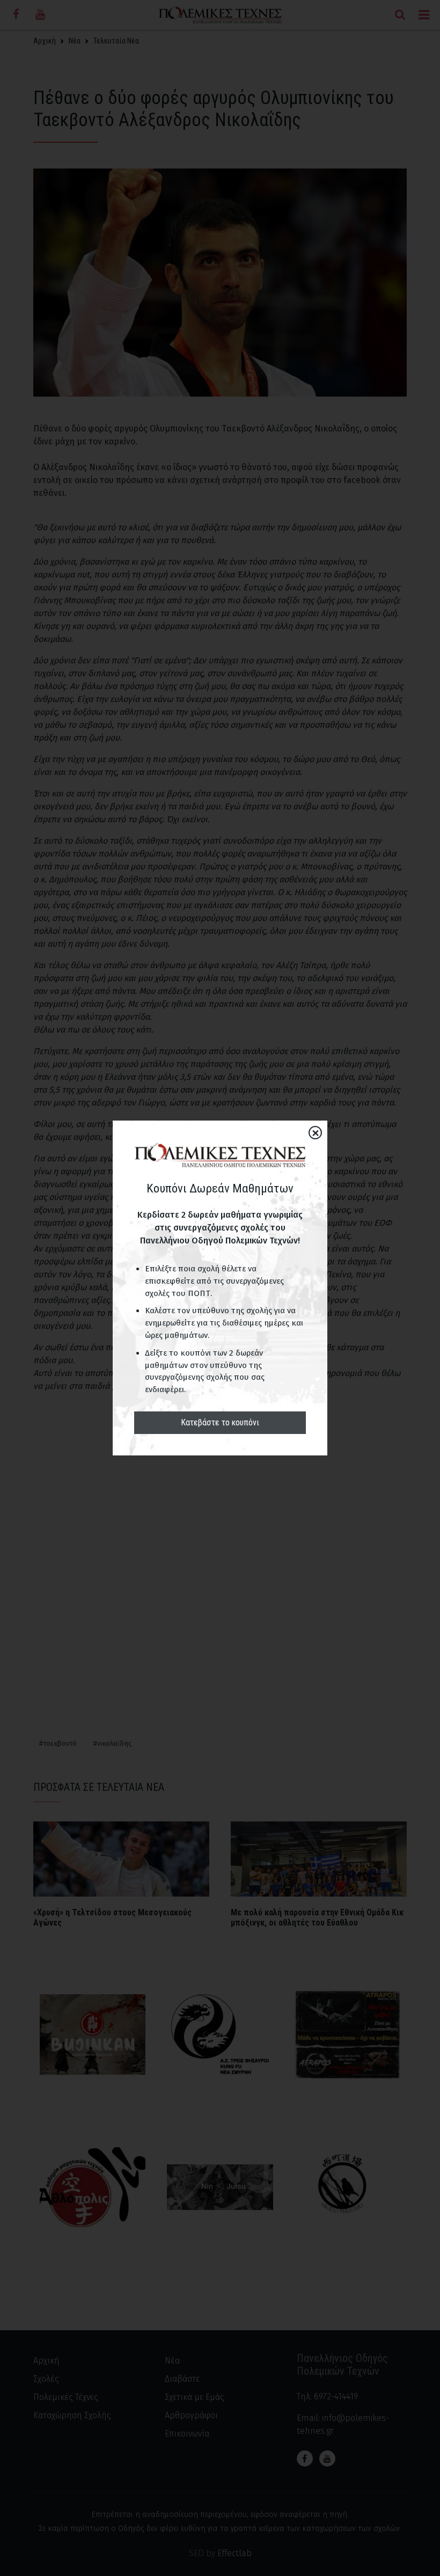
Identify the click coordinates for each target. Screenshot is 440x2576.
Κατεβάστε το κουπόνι (220, 1422)
